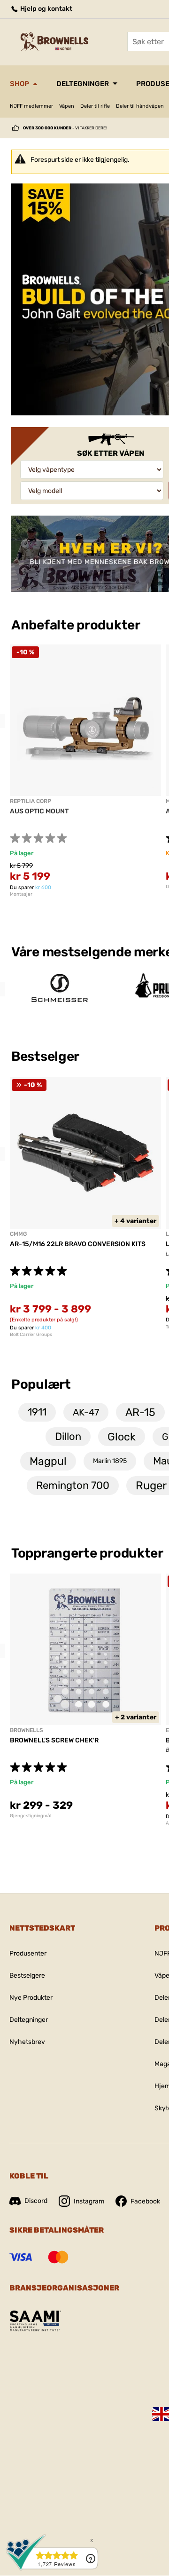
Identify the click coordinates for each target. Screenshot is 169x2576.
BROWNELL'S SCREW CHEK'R (54, 1740)
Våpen (67, 106)
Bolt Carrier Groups (31, 1335)
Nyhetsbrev (27, 2042)
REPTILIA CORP (31, 801)
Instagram (89, 2201)
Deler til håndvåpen (140, 106)
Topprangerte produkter (87, 1553)
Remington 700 (73, 1485)
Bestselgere (27, 1976)
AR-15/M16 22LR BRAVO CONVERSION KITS (78, 1244)
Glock (122, 1437)
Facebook (145, 2201)
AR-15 (140, 1412)
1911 (37, 1412)
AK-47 (86, 1412)
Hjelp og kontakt (46, 9)
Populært (41, 1384)
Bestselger (46, 1056)
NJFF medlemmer (31, 106)
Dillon (68, 1436)
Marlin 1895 (110, 1461)
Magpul (48, 1461)
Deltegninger (83, 84)
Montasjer (21, 894)
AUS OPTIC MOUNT (39, 811)
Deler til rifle (95, 106)
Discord (36, 2201)
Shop (19, 84)
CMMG (18, 1234)
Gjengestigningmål (31, 1816)
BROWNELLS (27, 1730)
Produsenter (28, 1953)
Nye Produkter (31, 1998)
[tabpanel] (85, 771)
